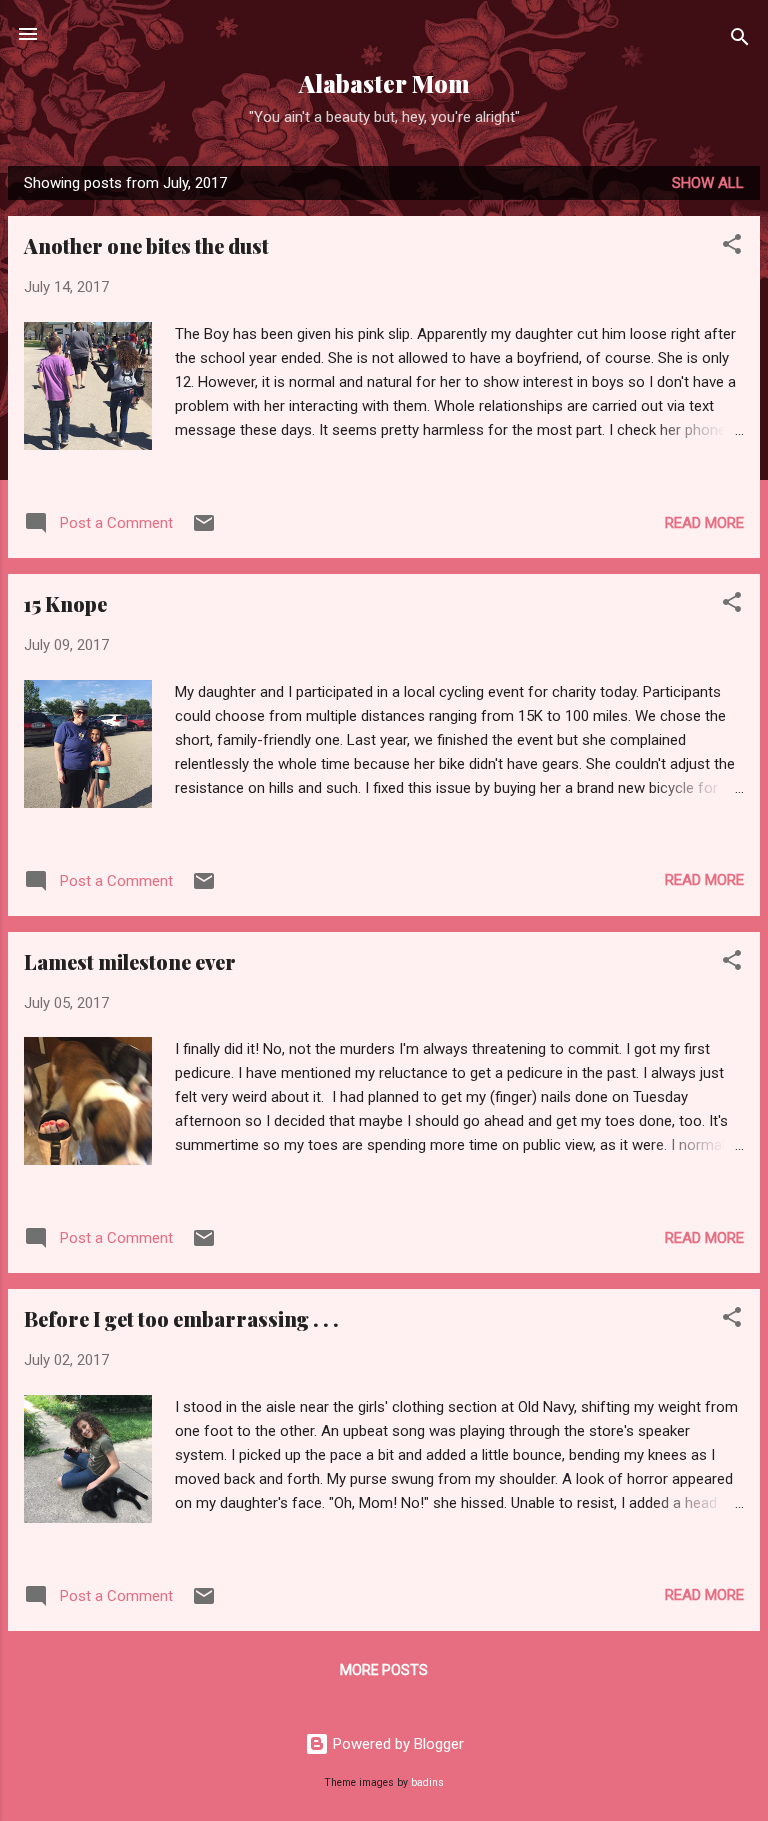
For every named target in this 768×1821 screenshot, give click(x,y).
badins (427, 1782)
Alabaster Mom (384, 83)
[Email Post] (204, 530)
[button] (732, 247)
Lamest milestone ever (130, 961)
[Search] (740, 40)
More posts (384, 1670)
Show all (708, 183)
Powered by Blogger (396, 1744)
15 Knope (65, 603)
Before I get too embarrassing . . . (181, 1318)
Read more (704, 523)
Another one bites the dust (146, 245)
